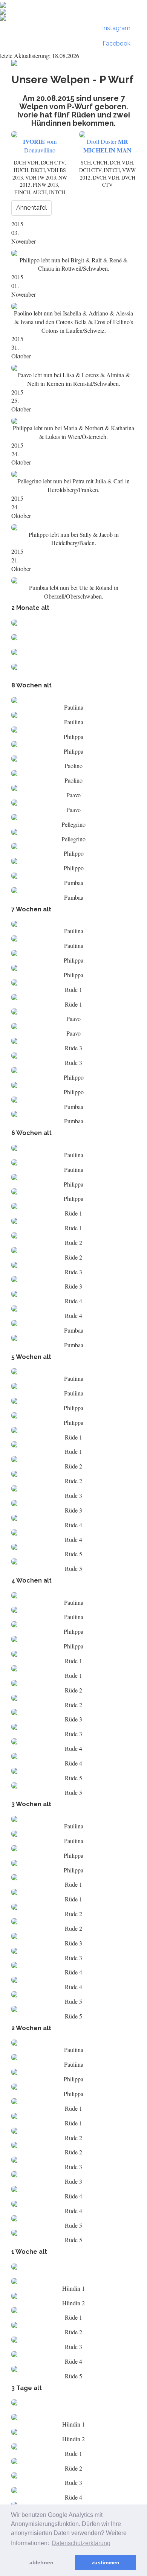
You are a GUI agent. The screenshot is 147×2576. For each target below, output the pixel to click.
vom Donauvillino (40, 146)
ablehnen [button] (41, 2562)
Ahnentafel (31, 208)
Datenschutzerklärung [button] (81, 2543)
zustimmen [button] (106, 2562)
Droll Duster (107, 146)
